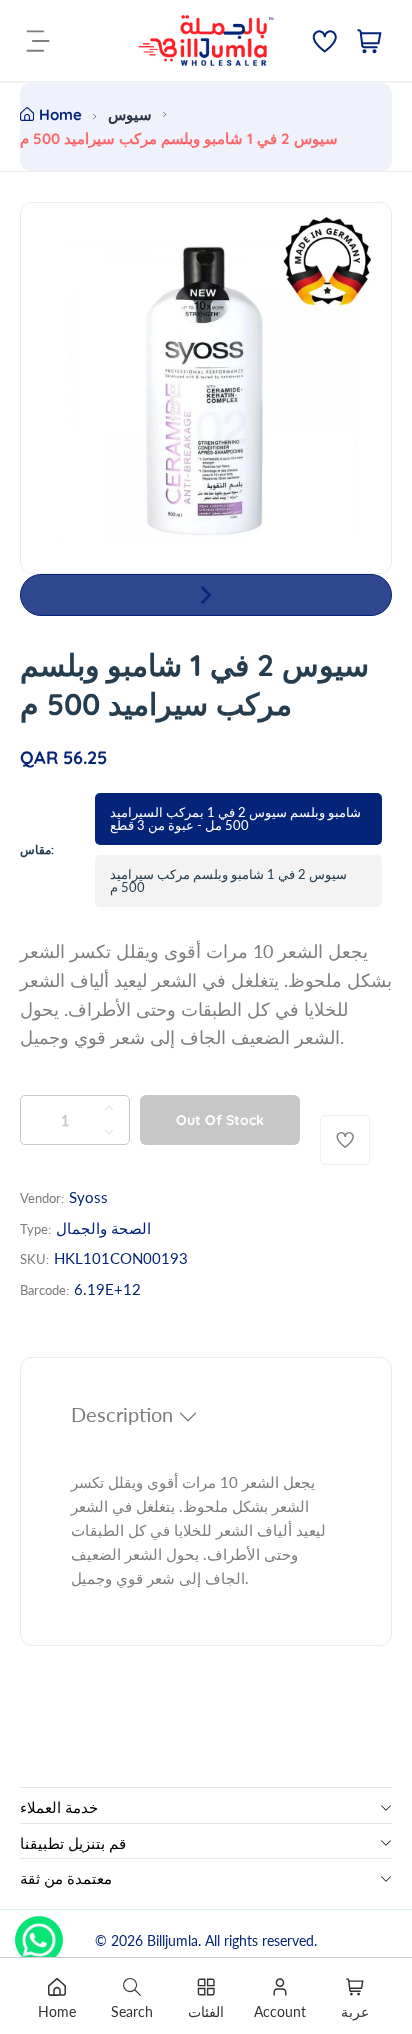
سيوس (130, 114)
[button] (206, 595)
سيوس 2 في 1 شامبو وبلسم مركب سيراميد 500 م (228, 880)
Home (60, 114)
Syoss (88, 1197)
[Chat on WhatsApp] (39, 1933)
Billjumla (172, 1940)
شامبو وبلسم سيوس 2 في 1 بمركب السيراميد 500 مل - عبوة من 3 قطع (235, 818)
